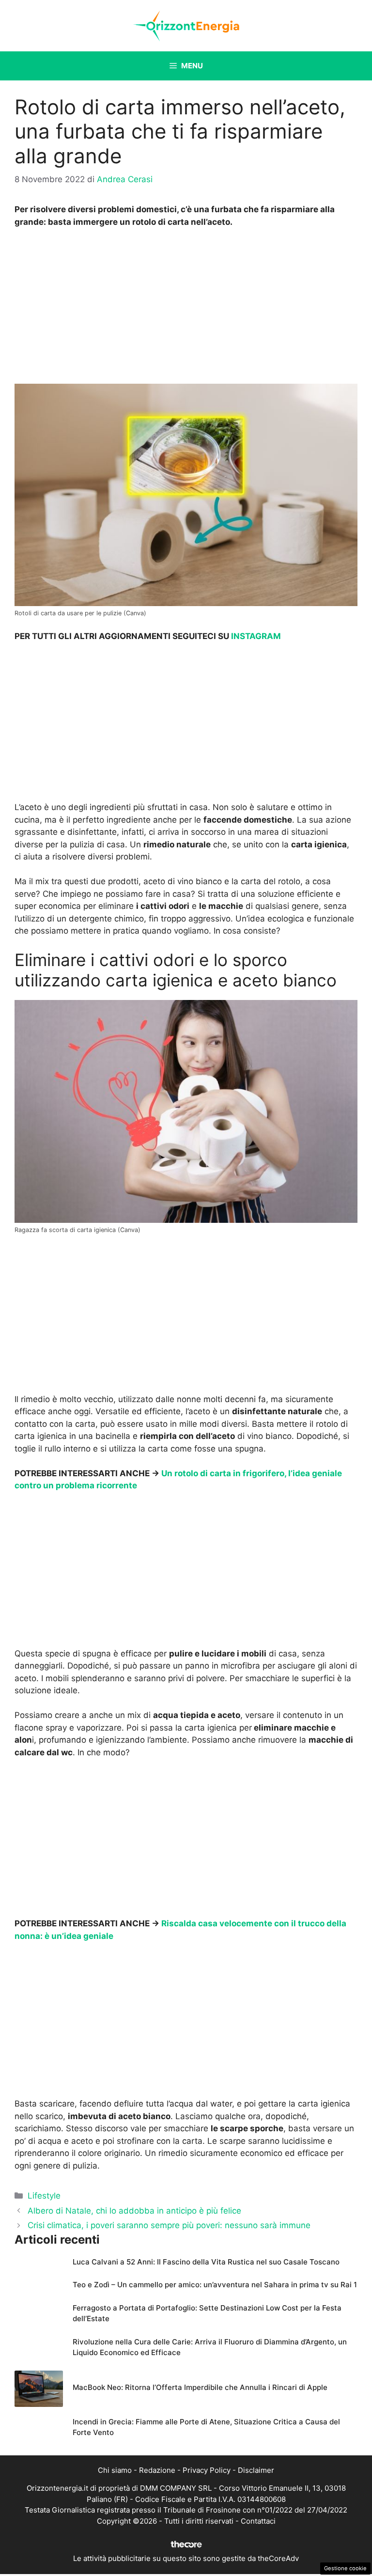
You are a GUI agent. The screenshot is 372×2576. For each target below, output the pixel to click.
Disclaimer (256, 2470)
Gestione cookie (345, 2568)
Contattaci (258, 2521)
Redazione (157, 2470)
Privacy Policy (207, 2470)
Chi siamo (115, 2470)
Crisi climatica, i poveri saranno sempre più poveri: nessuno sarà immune (169, 2225)
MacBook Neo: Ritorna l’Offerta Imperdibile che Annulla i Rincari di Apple (200, 2387)
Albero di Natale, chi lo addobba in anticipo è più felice (134, 2211)
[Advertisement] (186, 309)
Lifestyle (44, 2196)
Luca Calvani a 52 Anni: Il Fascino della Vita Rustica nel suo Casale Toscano (206, 2262)
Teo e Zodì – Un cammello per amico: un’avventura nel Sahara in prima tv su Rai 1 (215, 2285)
